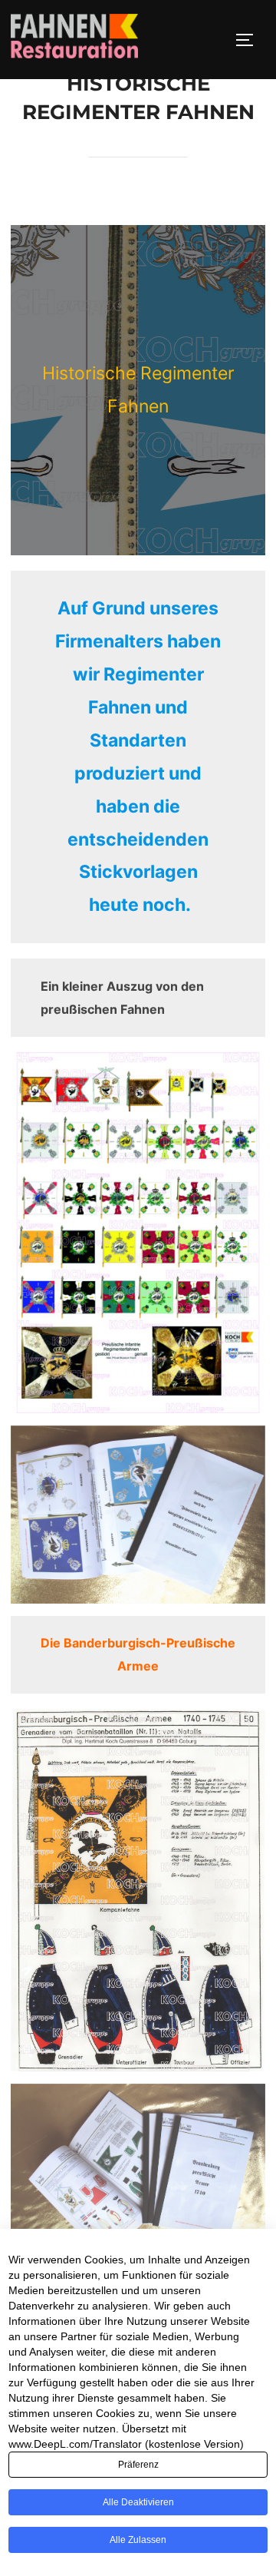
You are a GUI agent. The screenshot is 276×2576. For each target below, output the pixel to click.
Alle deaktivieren (138, 2502)
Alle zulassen (138, 2540)
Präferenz (138, 2465)
